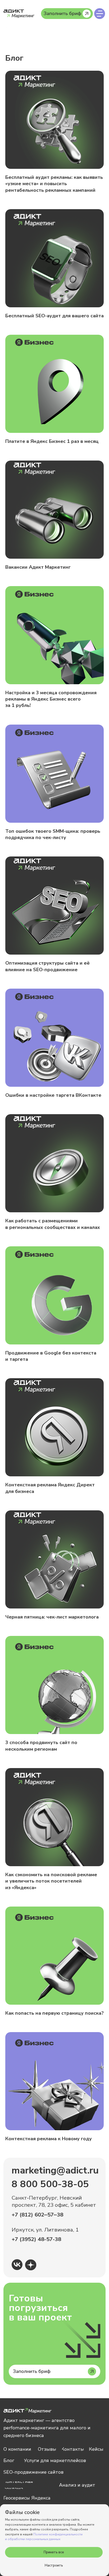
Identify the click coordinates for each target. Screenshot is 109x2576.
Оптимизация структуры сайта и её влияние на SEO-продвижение (47, 966)
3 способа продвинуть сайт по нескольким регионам (41, 1746)
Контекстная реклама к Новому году (49, 2139)
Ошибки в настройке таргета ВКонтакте (53, 1095)
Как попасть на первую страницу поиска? (54, 2013)
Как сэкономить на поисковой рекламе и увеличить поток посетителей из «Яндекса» (51, 1881)
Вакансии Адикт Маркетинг (38, 567)
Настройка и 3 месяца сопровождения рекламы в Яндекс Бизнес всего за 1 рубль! (51, 699)
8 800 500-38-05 (50, 2184)
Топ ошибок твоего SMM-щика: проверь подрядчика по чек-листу (53, 834)
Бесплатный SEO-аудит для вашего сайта (54, 316)
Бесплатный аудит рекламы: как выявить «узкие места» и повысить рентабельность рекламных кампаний (54, 184)
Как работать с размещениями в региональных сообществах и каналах (53, 1224)
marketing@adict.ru (55, 2170)
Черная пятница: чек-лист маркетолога (52, 1617)
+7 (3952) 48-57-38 (36, 2239)
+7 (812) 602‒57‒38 (37, 2215)
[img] (100, 14)
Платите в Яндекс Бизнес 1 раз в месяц (52, 441)
